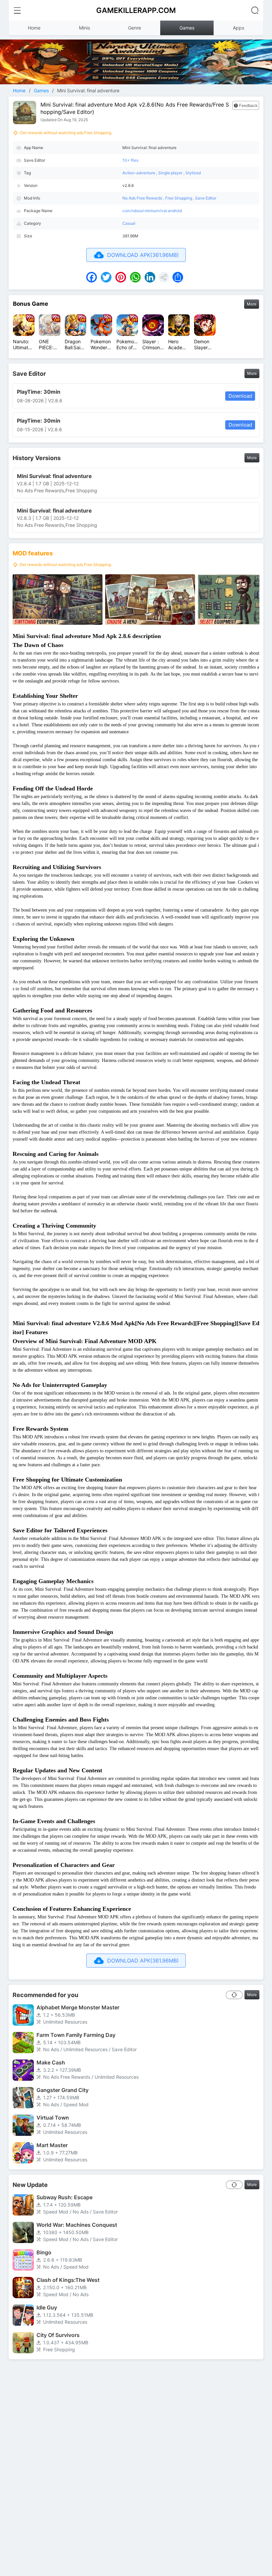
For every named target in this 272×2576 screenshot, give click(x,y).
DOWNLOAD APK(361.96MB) (143, 255)
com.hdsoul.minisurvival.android (152, 211)
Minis (84, 28)
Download (240, 396)
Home (34, 28)
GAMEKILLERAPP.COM (136, 10)
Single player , (172, 173)
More (252, 304)
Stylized (193, 173)
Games (187, 28)
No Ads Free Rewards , (144, 198)
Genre (135, 28)
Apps (238, 28)
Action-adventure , (140, 173)
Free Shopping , (180, 198)
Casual (129, 223)
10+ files (130, 160)
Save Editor (206, 198)
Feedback (248, 105)
